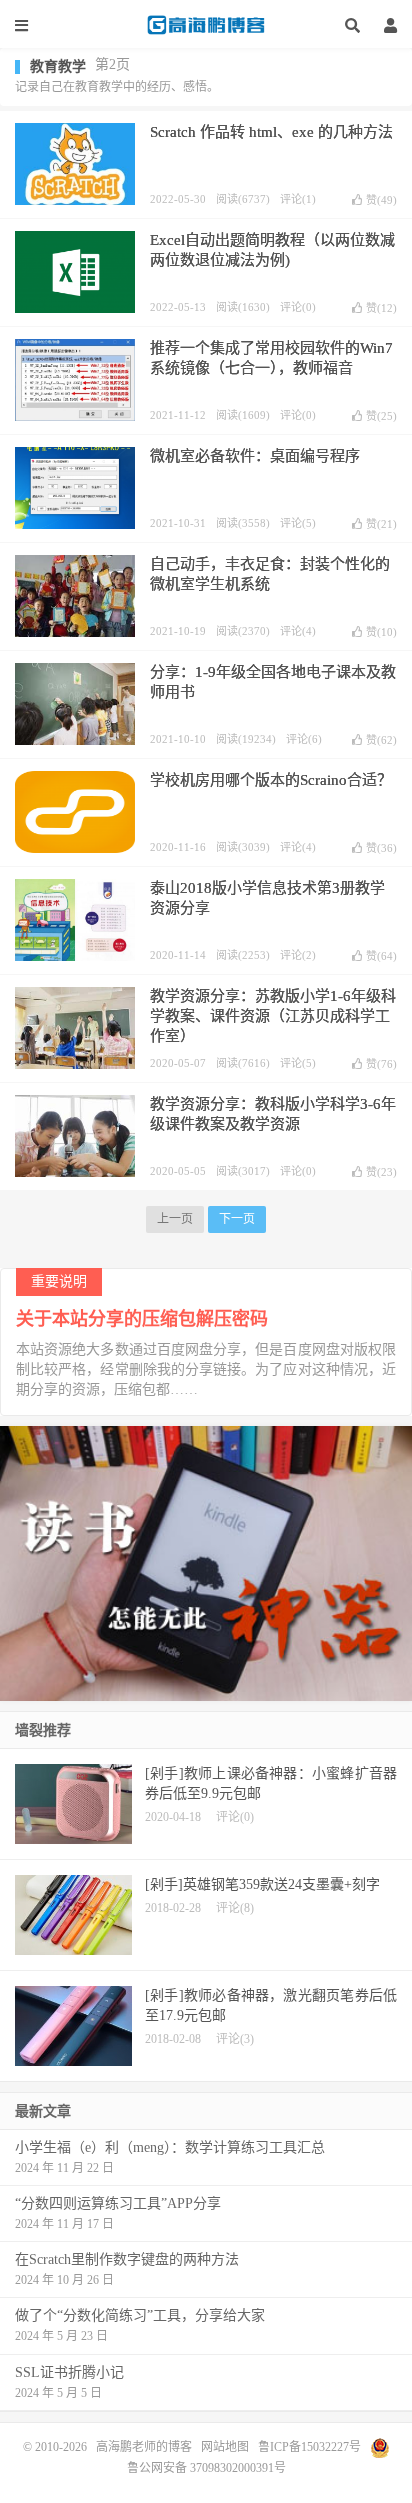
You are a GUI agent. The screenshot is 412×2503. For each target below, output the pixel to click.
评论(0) (298, 307)
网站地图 (225, 2446)
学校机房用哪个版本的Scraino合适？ (271, 780)
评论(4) (298, 631)
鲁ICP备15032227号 (309, 2446)
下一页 (237, 1219)
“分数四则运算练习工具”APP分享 (118, 2203)
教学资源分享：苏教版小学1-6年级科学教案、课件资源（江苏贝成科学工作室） (273, 1016)
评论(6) (304, 739)
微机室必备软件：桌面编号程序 (255, 456)
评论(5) (298, 523)
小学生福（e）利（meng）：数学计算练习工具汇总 (170, 2147)
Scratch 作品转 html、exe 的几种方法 (271, 132)
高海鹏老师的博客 (206, 25)
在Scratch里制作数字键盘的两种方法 (127, 2259)
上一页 (175, 1219)
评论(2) (298, 955)
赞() (381, 200)
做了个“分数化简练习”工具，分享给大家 (140, 2315)
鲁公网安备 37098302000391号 (206, 2468)
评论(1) (298, 199)
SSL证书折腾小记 (69, 2372)
